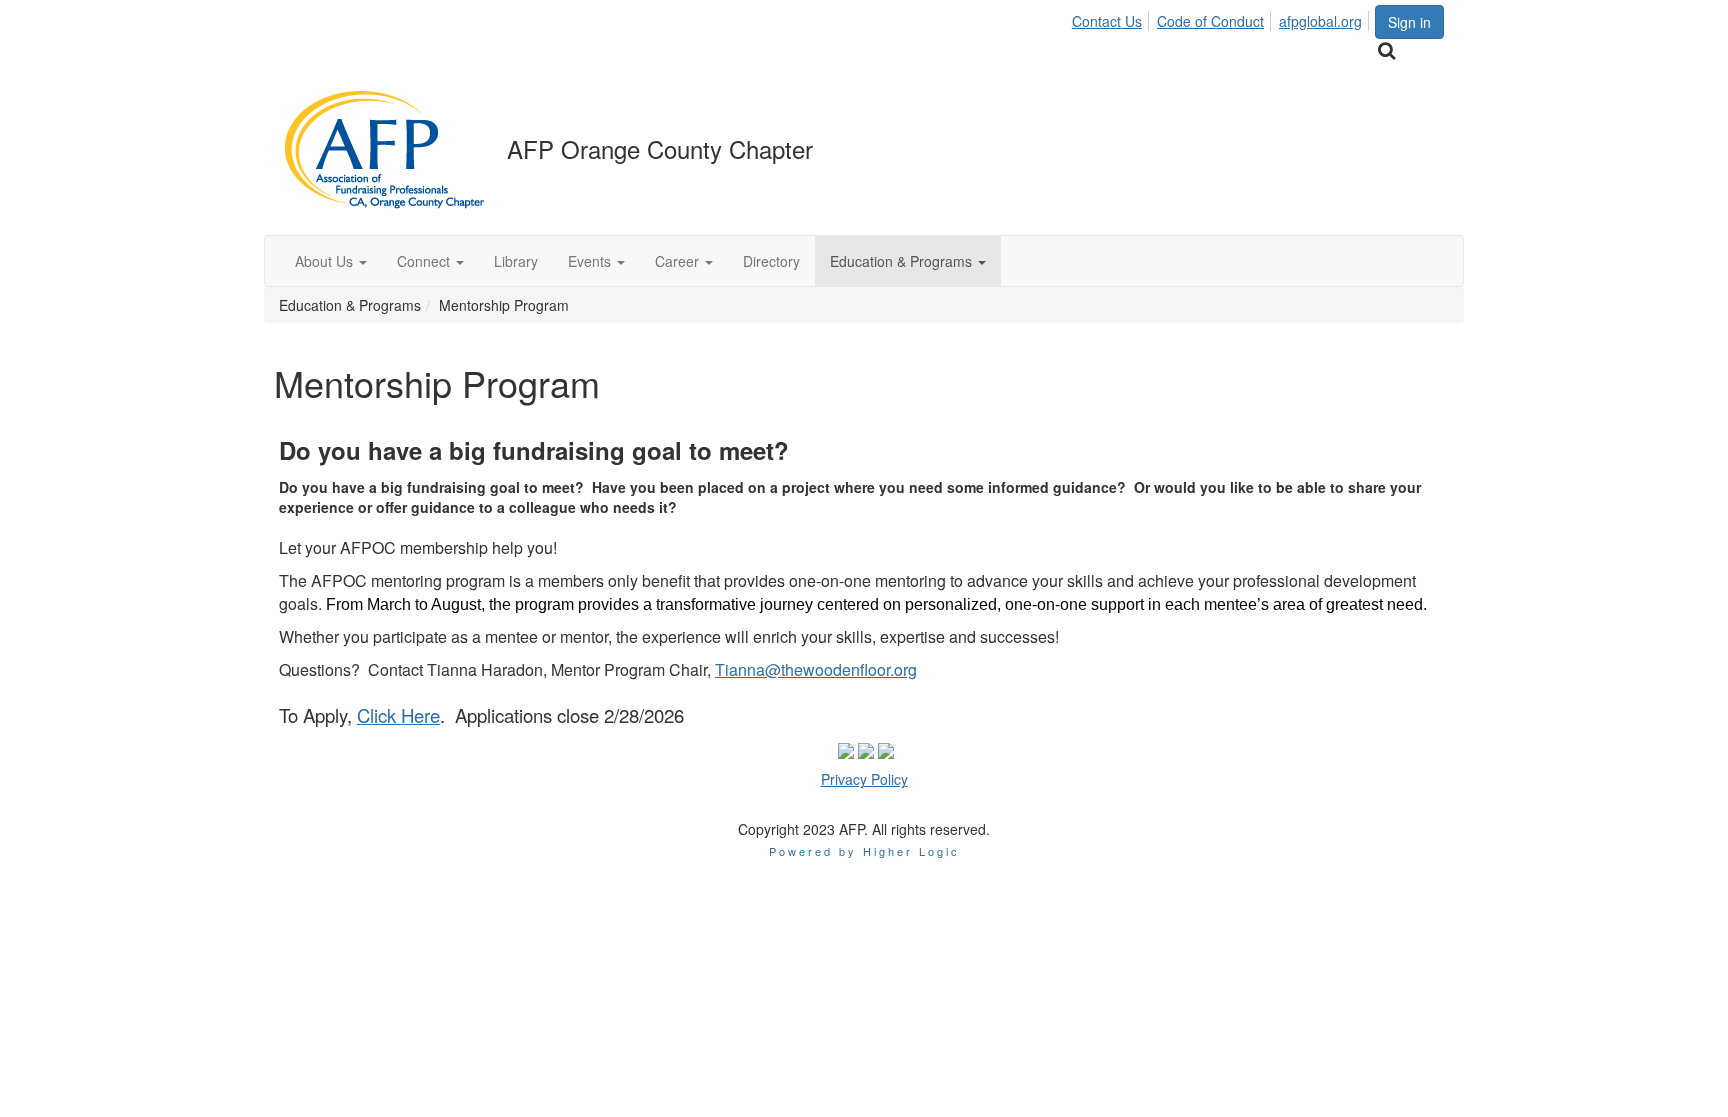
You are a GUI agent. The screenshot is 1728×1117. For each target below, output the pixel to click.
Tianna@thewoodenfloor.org (816, 669)
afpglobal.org (1320, 21)
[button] (331, 261)
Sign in (1409, 22)
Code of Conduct (1210, 21)
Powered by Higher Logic (864, 851)
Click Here (398, 715)
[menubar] (1222, 18)
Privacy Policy (864, 779)
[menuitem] (1112, 18)
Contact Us (1107, 21)
